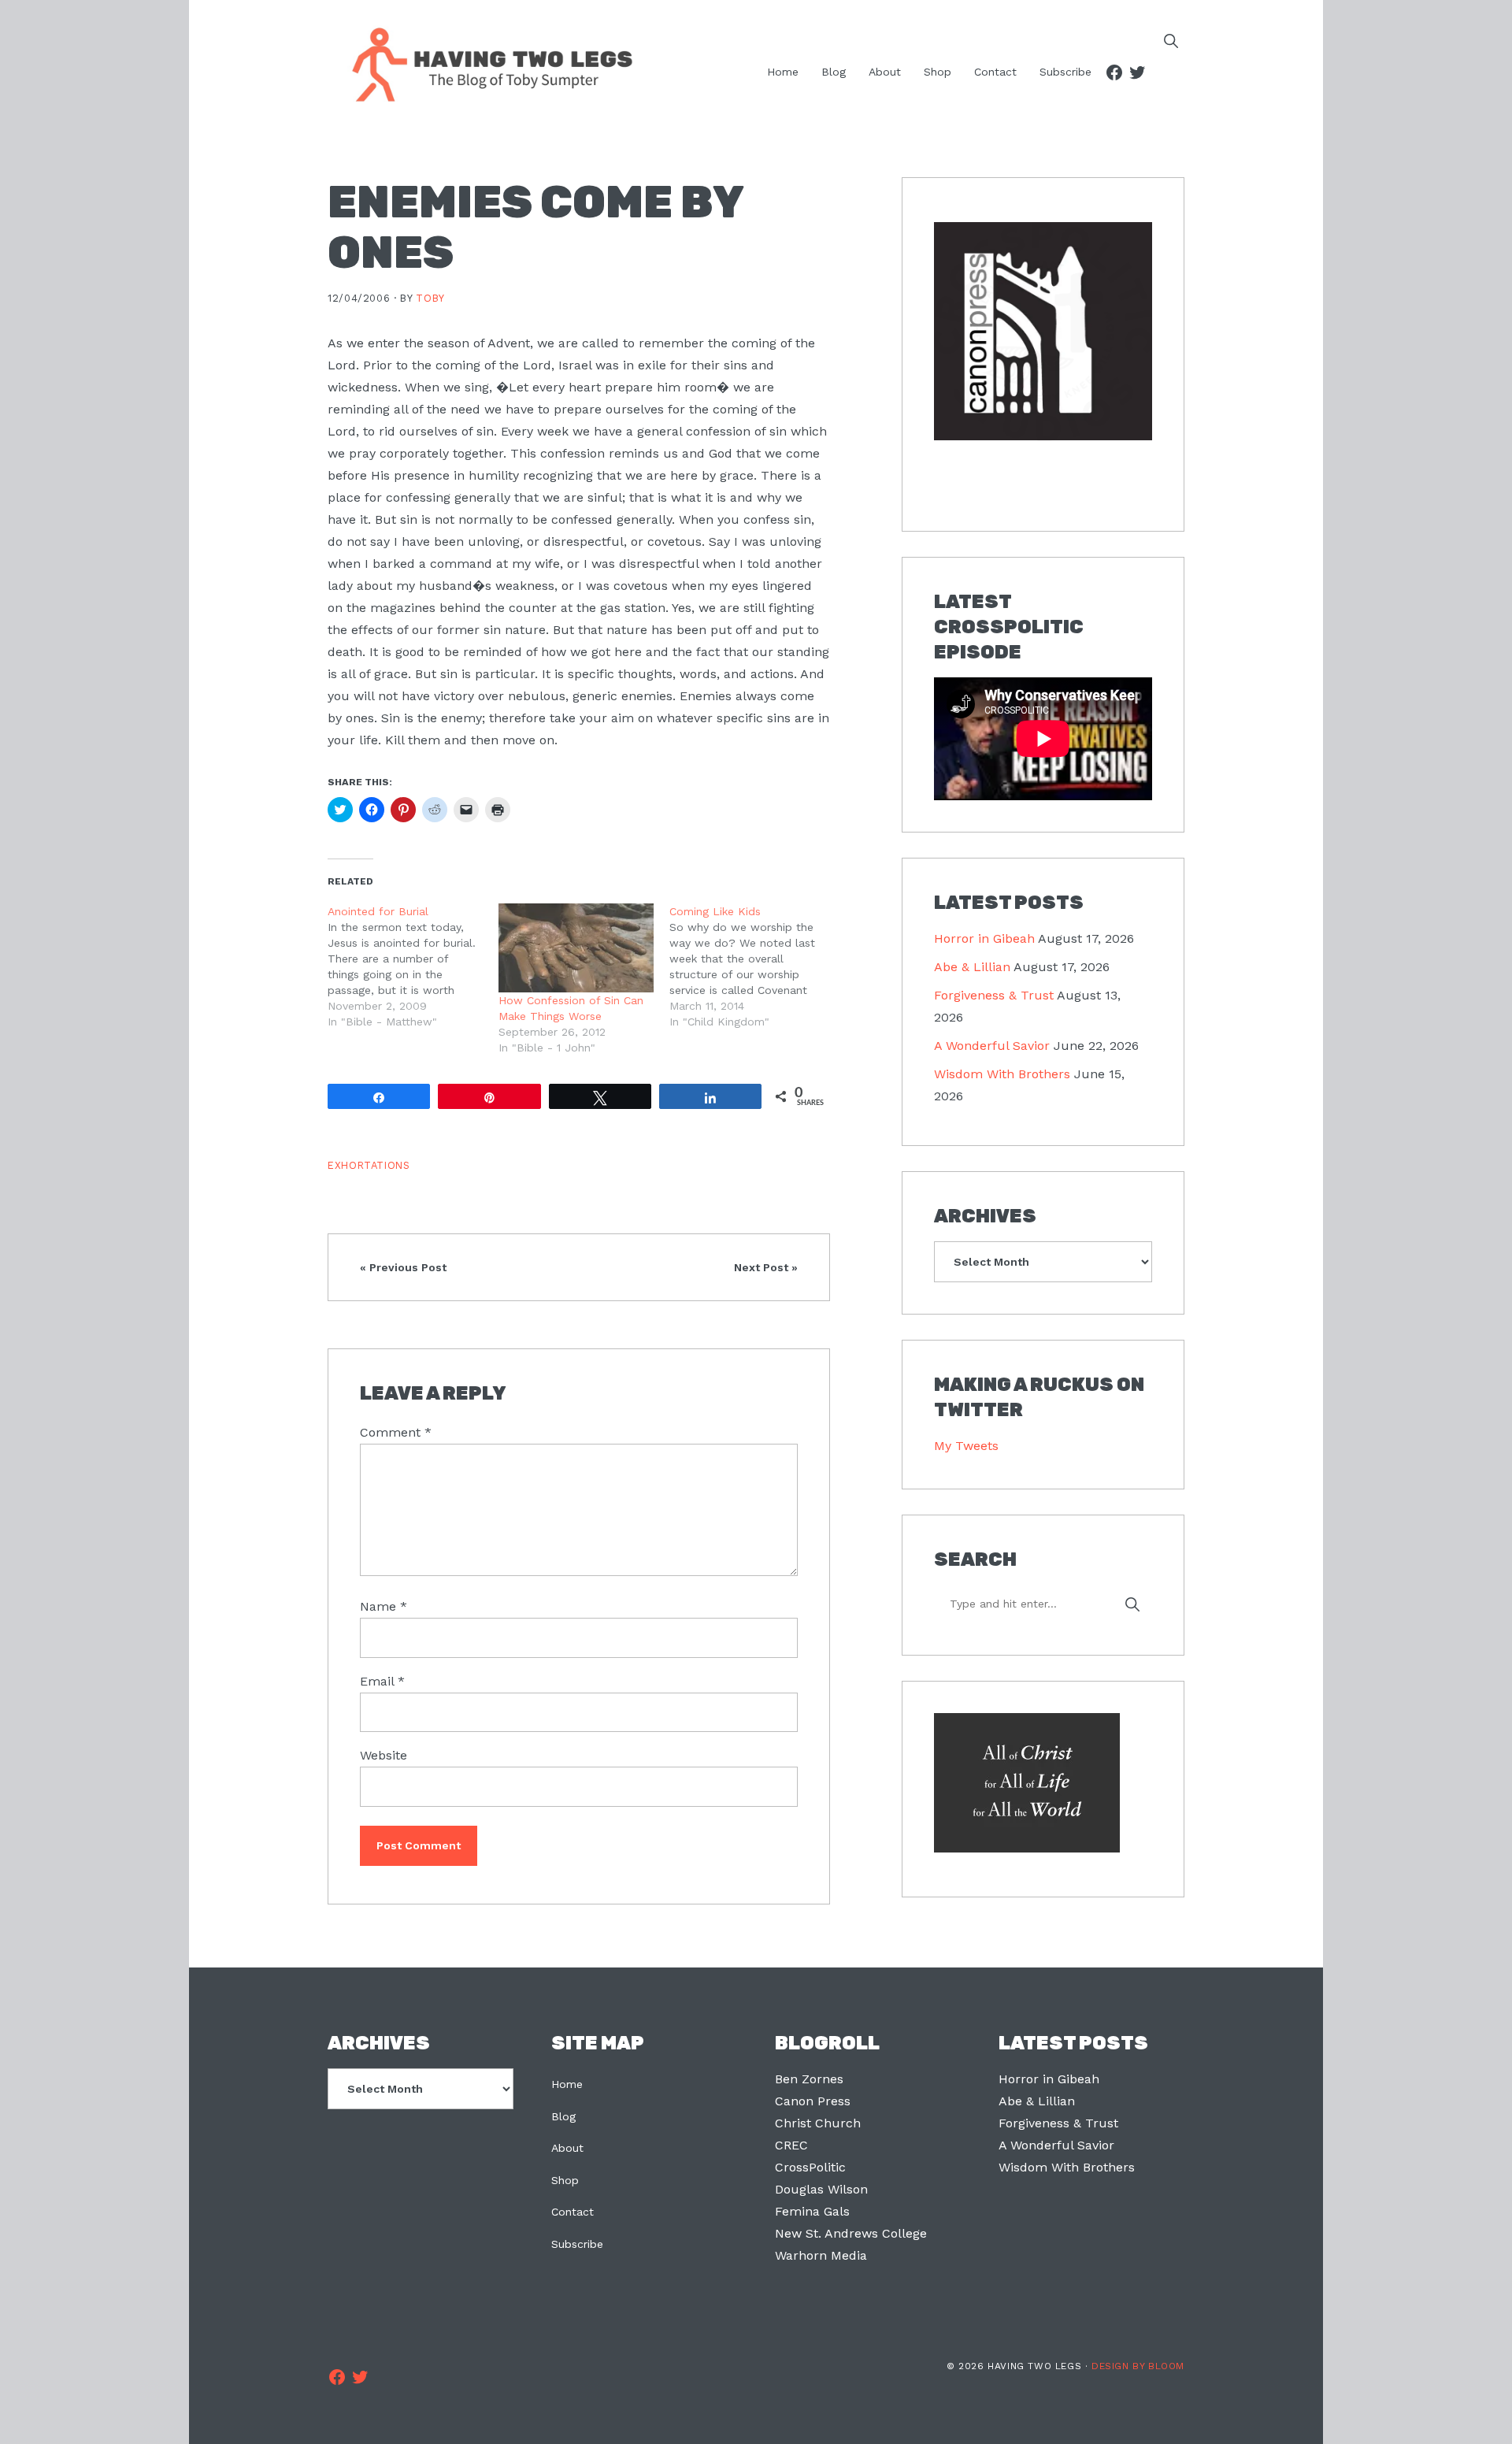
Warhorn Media (821, 2255)
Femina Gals (812, 2211)
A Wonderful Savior (992, 1046)
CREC (791, 2145)
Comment (396, 1432)
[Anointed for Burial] (413, 966)
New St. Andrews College (851, 2233)
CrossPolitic (810, 2167)
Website (384, 1755)
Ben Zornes (809, 2079)
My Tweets (966, 1446)
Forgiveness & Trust (994, 995)
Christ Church (818, 2123)
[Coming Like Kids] (755, 966)
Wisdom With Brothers (1002, 1074)
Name (384, 1606)
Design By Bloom (1138, 2366)
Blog (563, 2116)
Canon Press (813, 2101)
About (567, 2148)
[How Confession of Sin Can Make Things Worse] (576, 948)
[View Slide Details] (1043, 332)
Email (382, 1681)
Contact (573, 2212)
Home (567, 2084)
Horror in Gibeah (984, 938)
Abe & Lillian (972, 967)
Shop (565, 2180)
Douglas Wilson (821, 2189)
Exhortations (369, 1165)
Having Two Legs (485, 63)
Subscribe (577, 2244)
